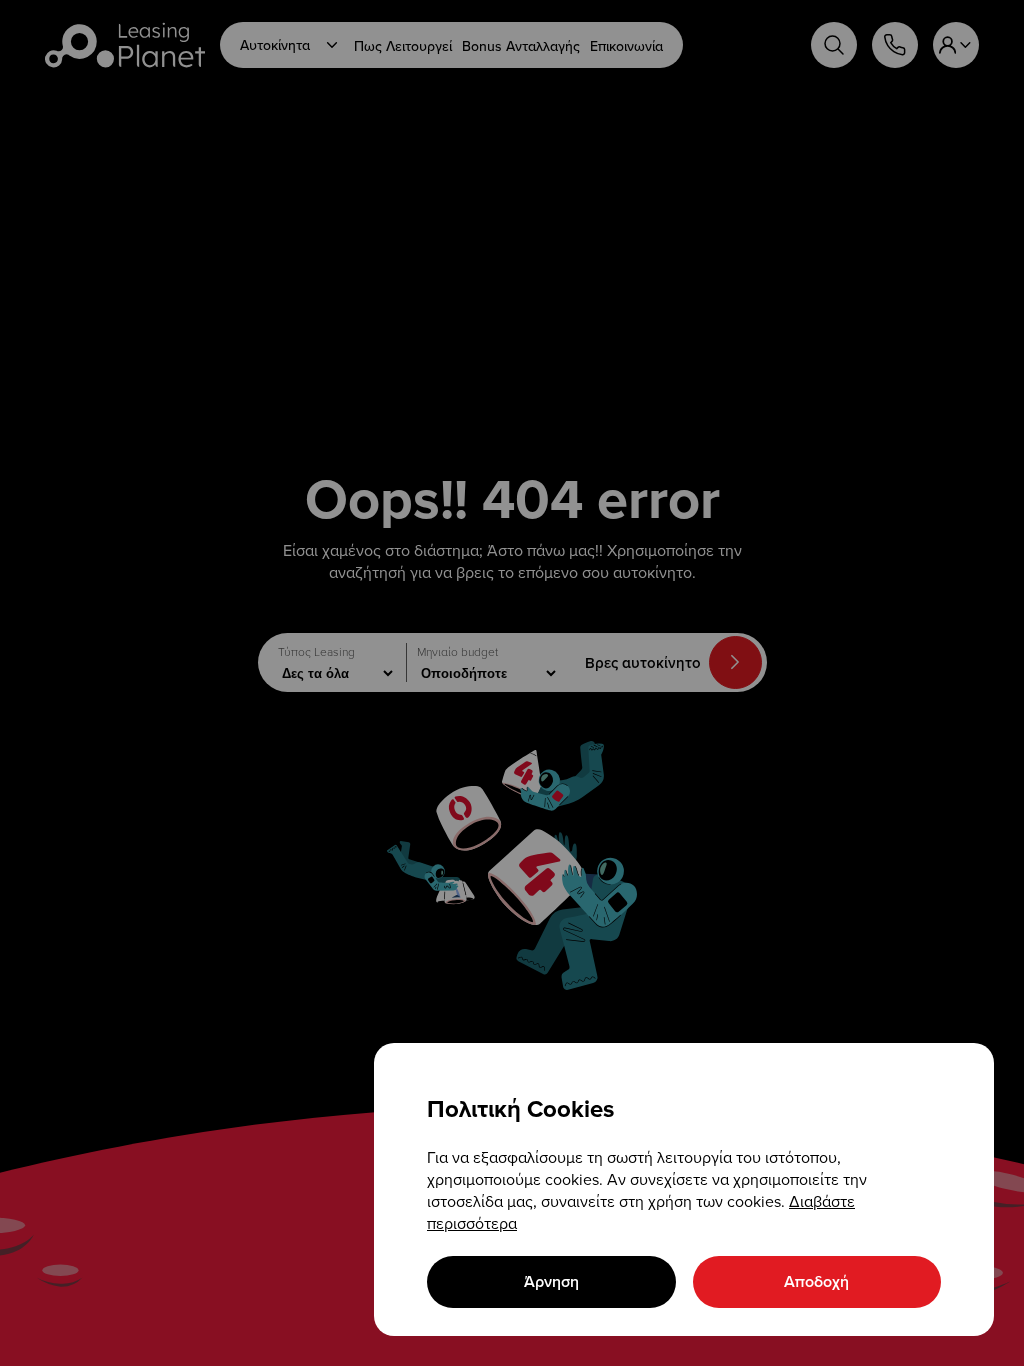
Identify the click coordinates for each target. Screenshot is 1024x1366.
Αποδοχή (816, 1281)
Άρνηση (551, 1281)
